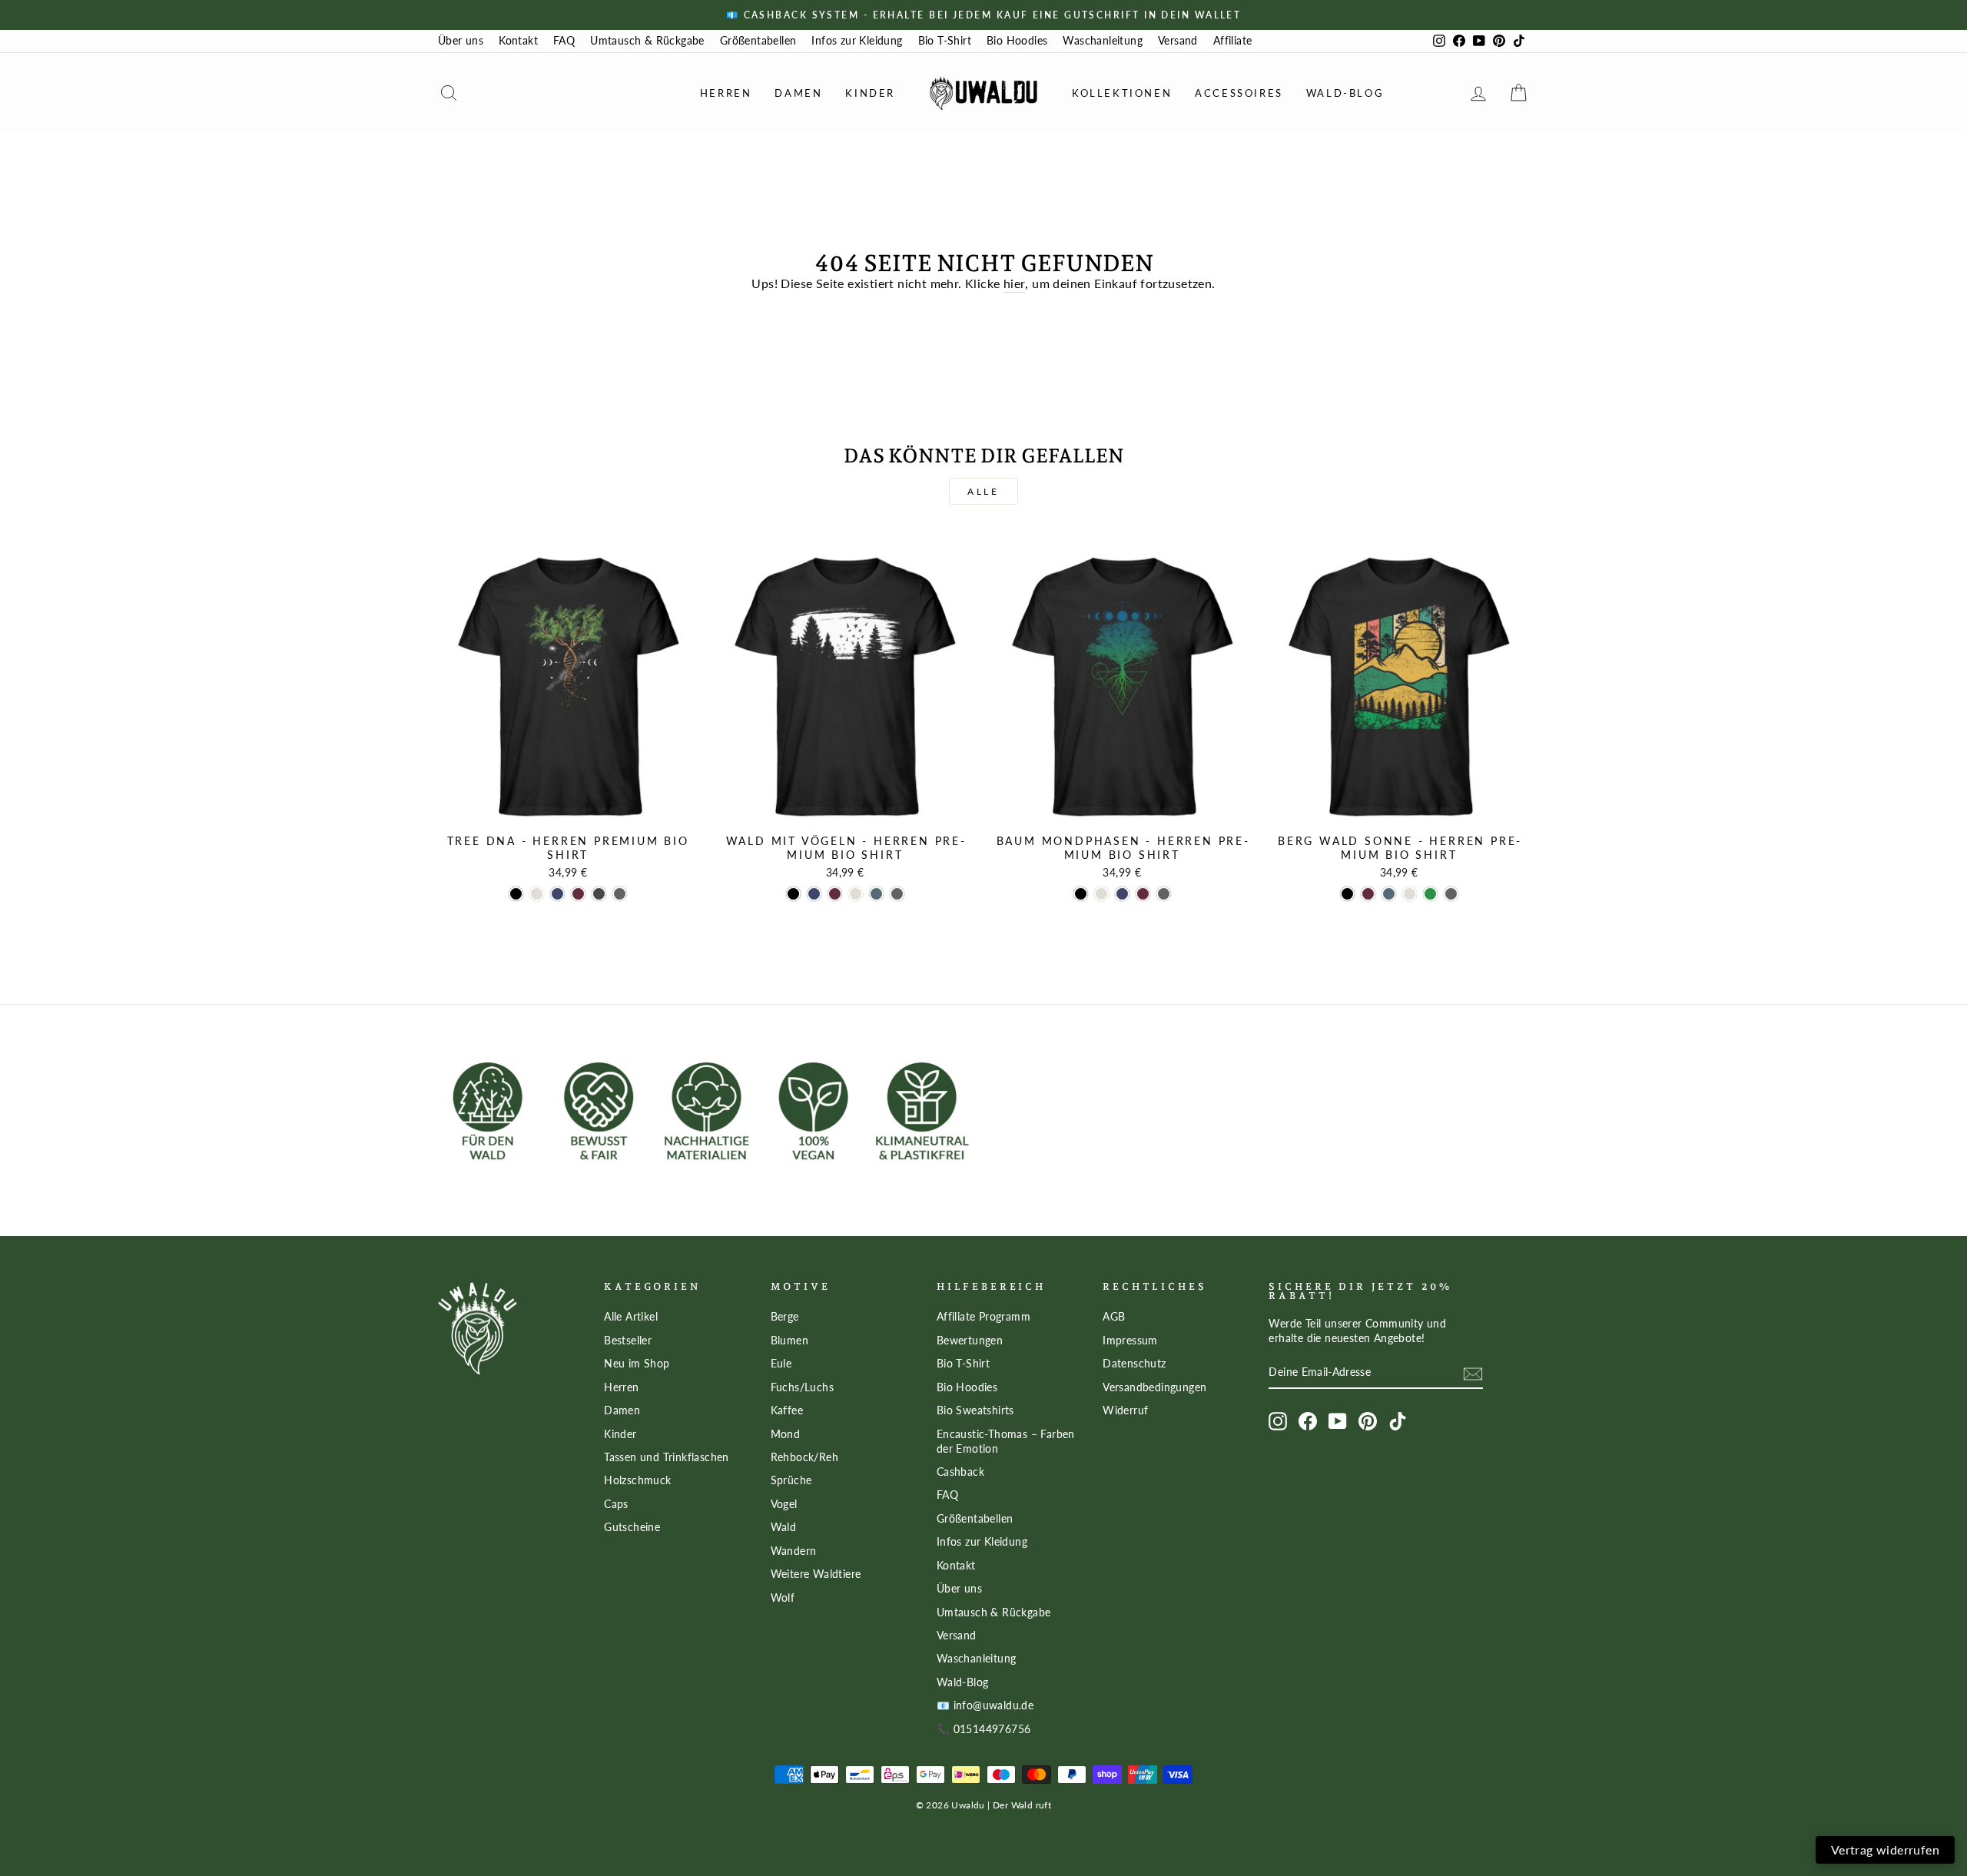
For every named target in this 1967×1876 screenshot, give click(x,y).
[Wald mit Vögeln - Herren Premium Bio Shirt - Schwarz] (793, 894)
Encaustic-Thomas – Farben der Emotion (1006, 1442)
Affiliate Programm (983, 1317)
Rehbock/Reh (804, 1457)
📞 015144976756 (984, 1729)
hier (1015, 283)
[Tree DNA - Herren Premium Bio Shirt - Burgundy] (578, 894)
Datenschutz (1134, 1364)
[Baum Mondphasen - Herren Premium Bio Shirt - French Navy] (1122, 894)
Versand (1178, 41)
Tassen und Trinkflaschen (667, 1457)
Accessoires (1239, 93)
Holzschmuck (637, 1480)
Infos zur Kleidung (857, 41)
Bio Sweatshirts (975, 1410)
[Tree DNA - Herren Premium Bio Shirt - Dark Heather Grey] (599, 894)
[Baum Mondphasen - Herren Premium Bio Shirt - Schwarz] (1081, 894)
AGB (1114, 1317)
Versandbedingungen (1154, 1387)
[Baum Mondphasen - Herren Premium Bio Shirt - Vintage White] (1101, 894)
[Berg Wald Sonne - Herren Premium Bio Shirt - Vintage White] (1410, 894)
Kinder (870, 93)
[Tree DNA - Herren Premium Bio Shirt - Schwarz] (516, 894)
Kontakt (518, 41)
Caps (616, 1504)
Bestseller (628, 1341)
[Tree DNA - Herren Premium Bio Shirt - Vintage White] (537, 894)
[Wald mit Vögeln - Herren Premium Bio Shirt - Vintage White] (856, 894)
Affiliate (1233, 41)
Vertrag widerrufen (1885, 1849)
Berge (785, 1317)
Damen (798, 93)
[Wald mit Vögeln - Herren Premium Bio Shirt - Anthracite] (897, 894)
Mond (786, 1434)
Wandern (794, 1551)
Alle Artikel (631, 1317)
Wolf (783, 1598)
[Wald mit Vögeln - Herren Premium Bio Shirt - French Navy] (814, 894)
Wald (784, 1527)
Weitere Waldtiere (816, 1574)
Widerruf (1125, 1410)
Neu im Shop (637, 1364)
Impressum (1130, 1341)
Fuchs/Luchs (802, 1387)
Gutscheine (632, 1527)
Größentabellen (758, 41)
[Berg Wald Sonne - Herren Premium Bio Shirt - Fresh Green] (1430, 894)
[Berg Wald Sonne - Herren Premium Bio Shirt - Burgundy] (1368, 894)
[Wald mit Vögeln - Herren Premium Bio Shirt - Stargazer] (876, 894)
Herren (726, 93)
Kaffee (787, 1410)
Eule (781, 1364)
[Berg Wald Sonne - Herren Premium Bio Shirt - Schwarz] (1347, 894)
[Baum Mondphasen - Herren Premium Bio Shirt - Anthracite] (1164, 894)
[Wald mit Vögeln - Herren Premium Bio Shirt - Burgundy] (835, 894)
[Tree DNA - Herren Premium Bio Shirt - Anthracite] (620, 894)
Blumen (789, 1341)
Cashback (960, 1472)
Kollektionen (1122, 93)
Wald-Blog (1345, 93)
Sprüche (791, 1480)
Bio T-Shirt (945, 41)
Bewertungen (970, 1341)
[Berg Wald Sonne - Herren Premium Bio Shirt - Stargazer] (1389, 894)
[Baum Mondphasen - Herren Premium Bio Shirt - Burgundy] (1143, 894)
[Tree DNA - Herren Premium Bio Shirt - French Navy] (557, 894)
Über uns (461, 41)
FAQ (564, 41)
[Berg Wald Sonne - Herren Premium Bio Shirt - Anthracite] (1451, 894)
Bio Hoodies (1017, 41)
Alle (983, 491)
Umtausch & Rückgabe (647, 41)
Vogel (784, 1504)
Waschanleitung (1103, 41)
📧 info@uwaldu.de (985, 1705)
